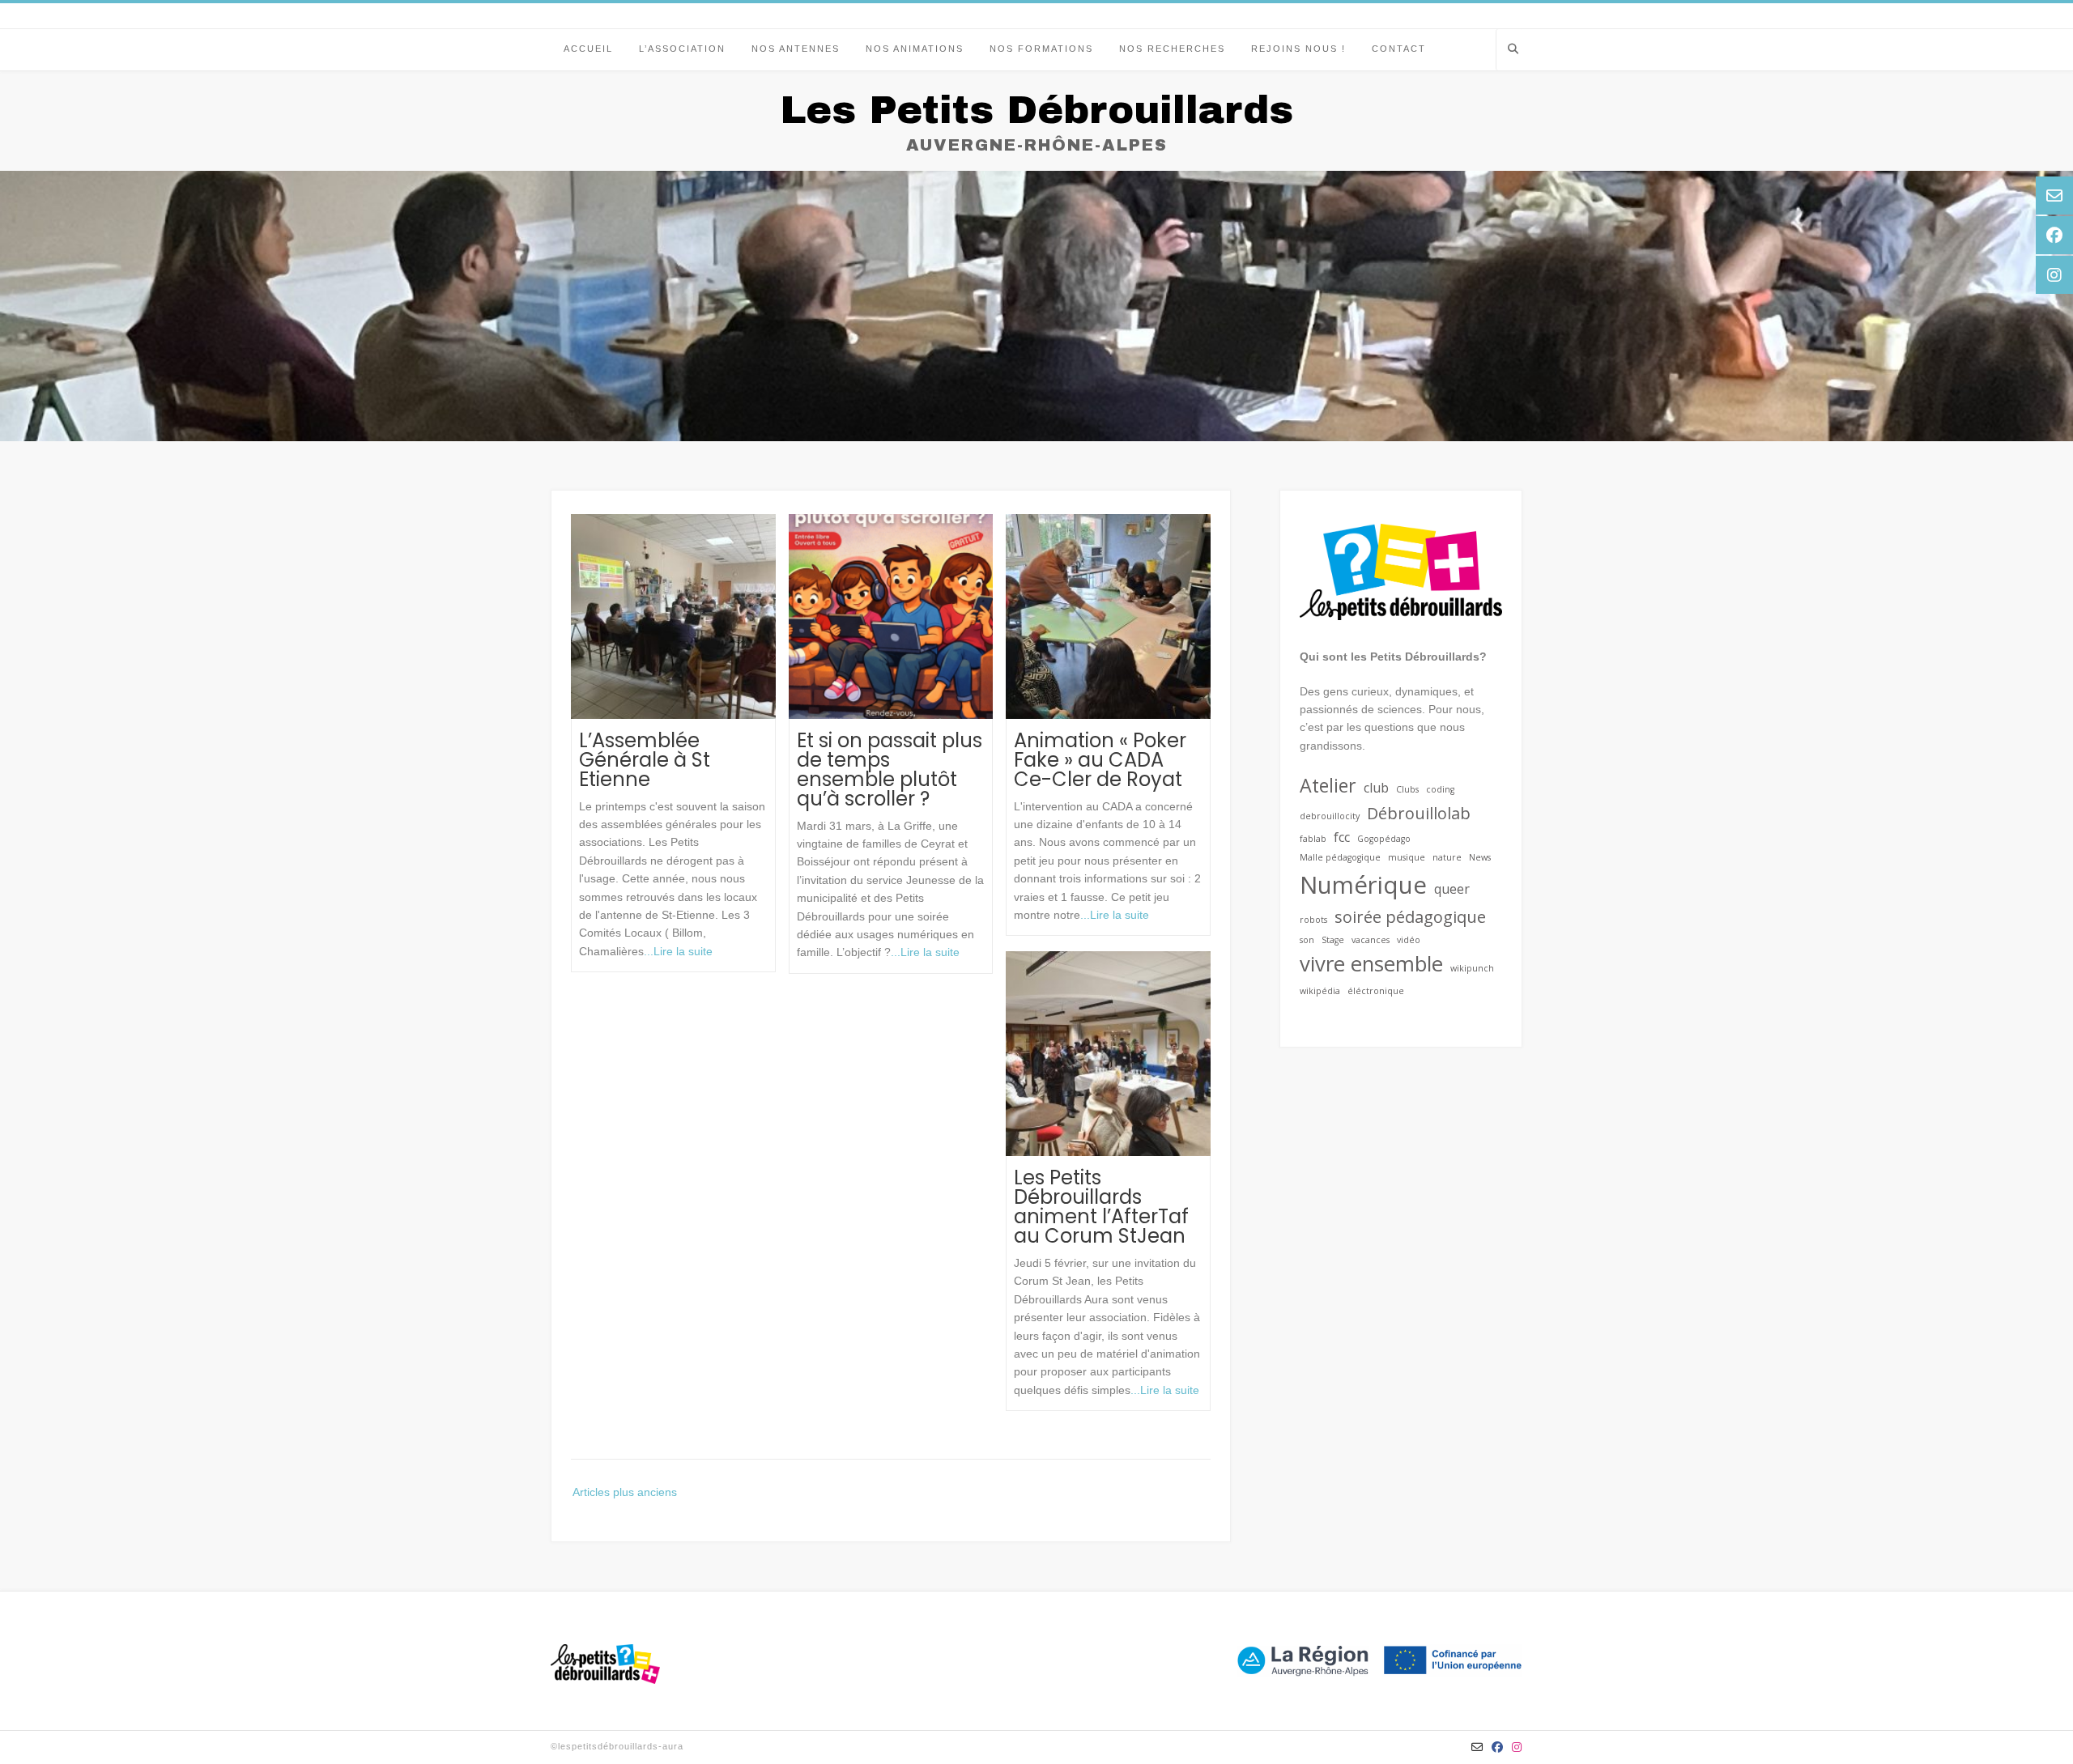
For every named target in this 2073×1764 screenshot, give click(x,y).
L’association (682, 49)
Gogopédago (1384, 839)
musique (1407, 857)
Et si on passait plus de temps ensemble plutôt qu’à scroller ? (890, 769)
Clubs (1407, 789)
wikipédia (1320, 991)
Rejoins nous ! (1298, 49)
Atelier (1328, 785)
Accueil (588, 49)
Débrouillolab (1419, 813)
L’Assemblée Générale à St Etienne (645, 760)
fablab (1313, 839)
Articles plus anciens (625, 1492)
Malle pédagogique (1340, 857)
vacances (1371, 940)
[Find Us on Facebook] (1498, 1747)
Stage (1333, 940)
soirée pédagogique (1410, 917)
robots (1313, 920)
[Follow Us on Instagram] (1517, 1747)
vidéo (1409, 940)
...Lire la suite (678, 951)
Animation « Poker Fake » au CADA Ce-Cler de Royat (1100, 760)
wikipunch (1472, 968)
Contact (1399, 49)
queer (1452, 889)
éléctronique (1376, 991)
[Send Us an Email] (1477, 1747)
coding (1440, 789)
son (1307, 940)
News (1480, 857)
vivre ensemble (1371, 964)
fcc (1342, 837)
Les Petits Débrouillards (1036, 110)
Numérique (1363, 885)
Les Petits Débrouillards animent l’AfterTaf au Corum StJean (1101, 1207)
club (1376, 788)
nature (1447, 857)
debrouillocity (1330, 816)
